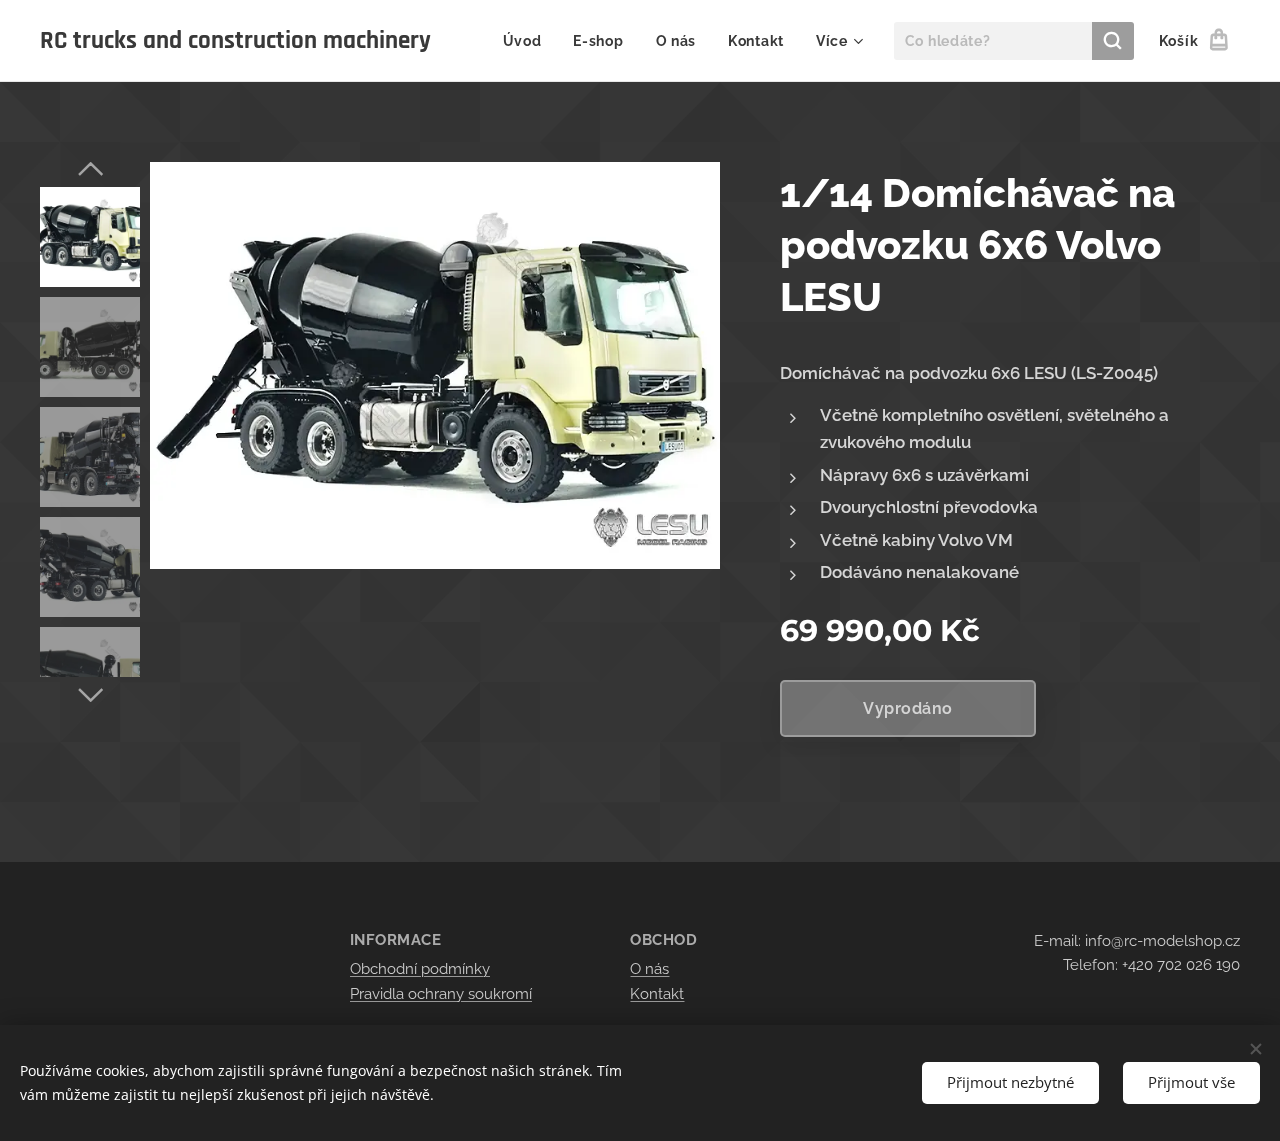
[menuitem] (528, 41)
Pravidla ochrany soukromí (441, 994)
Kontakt (657, 994)
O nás (649, 969)
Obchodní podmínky (420, 969)
